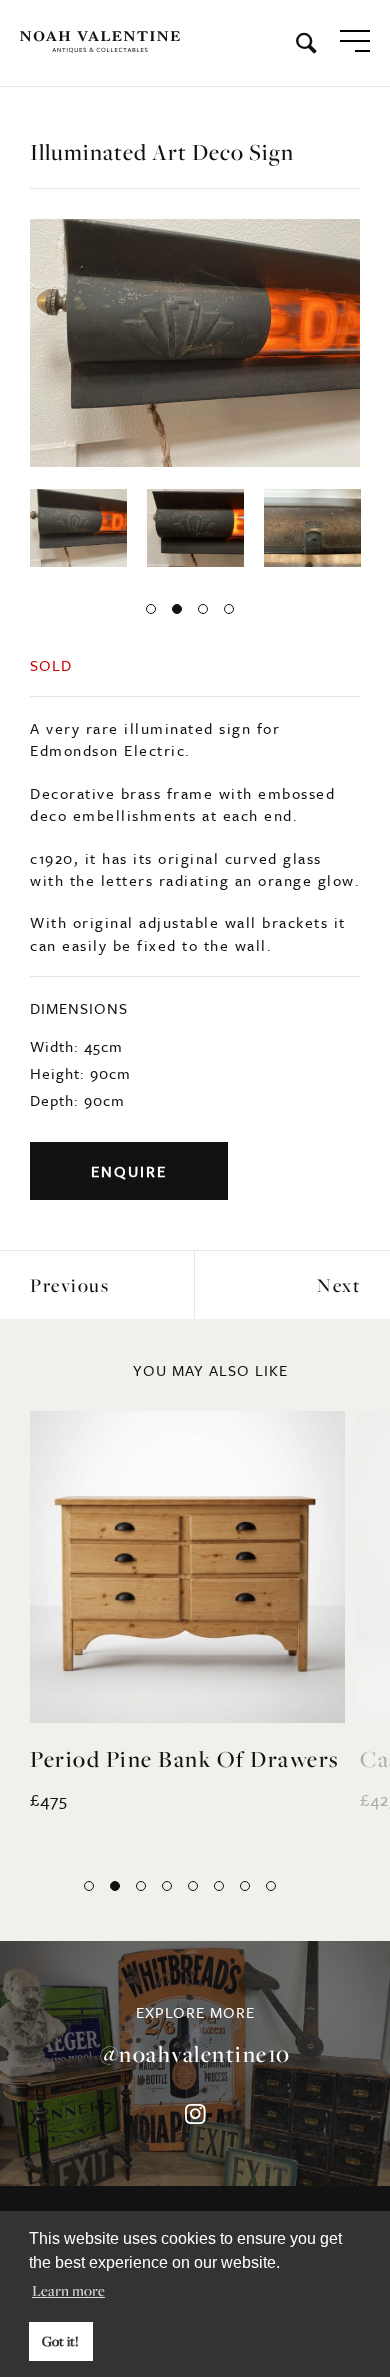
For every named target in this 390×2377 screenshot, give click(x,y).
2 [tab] (177, 609)
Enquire (129, 1171)
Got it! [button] (60, 2341)
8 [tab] (271, 1886)
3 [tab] (203, 609)
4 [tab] (229, 609)
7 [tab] (245, 1886)
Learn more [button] (68, 2290)
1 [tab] (151, 609)
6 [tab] (219, 1886)
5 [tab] (193, 1886)
